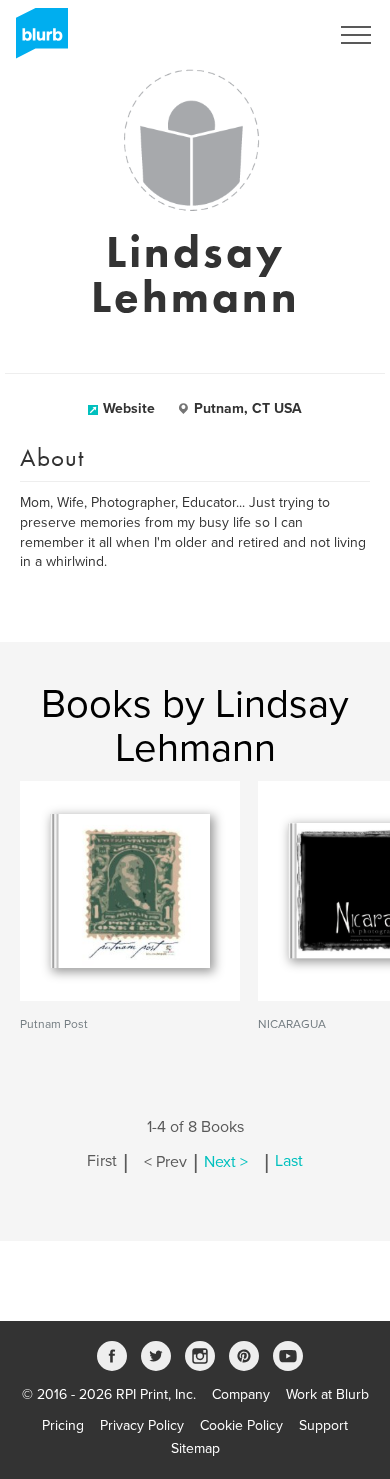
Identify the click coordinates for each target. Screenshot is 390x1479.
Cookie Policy (241, 1425)
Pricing (63, 1425)
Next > (226, 1162)
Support (323, 1425)
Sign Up (278, 35)
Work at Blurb (327, 1394)
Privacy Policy (142, 1425)
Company (241, 1394)
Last (289, 1162)
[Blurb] (36, 40)
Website (129, 408)
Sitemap (195, 1448)
